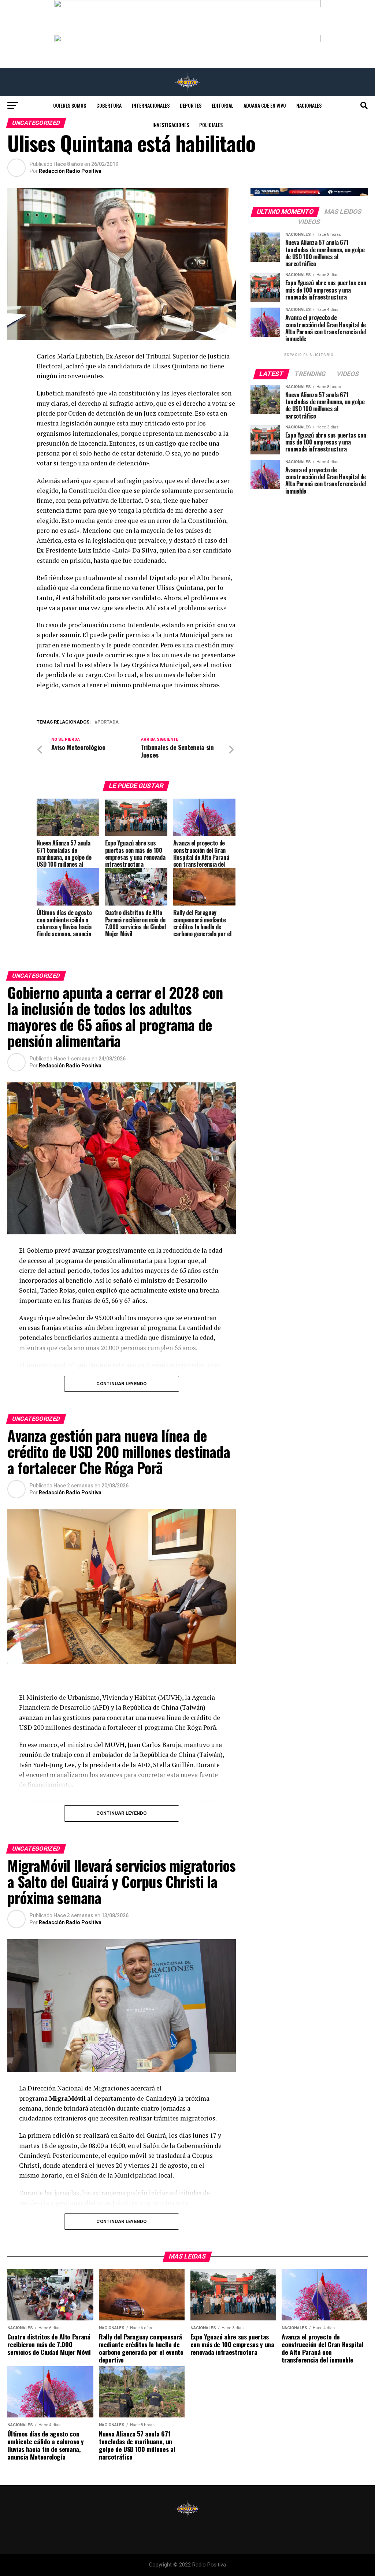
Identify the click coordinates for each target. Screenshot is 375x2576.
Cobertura (109, 105)
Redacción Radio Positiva (70, 171)
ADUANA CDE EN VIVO (265, 105)
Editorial (222, 105)
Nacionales (309, 105)
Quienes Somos (70, 105)
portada (108, 722)
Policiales (211, 125)
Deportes (191, 105)
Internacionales (151, 105)
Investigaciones (171, 125)
